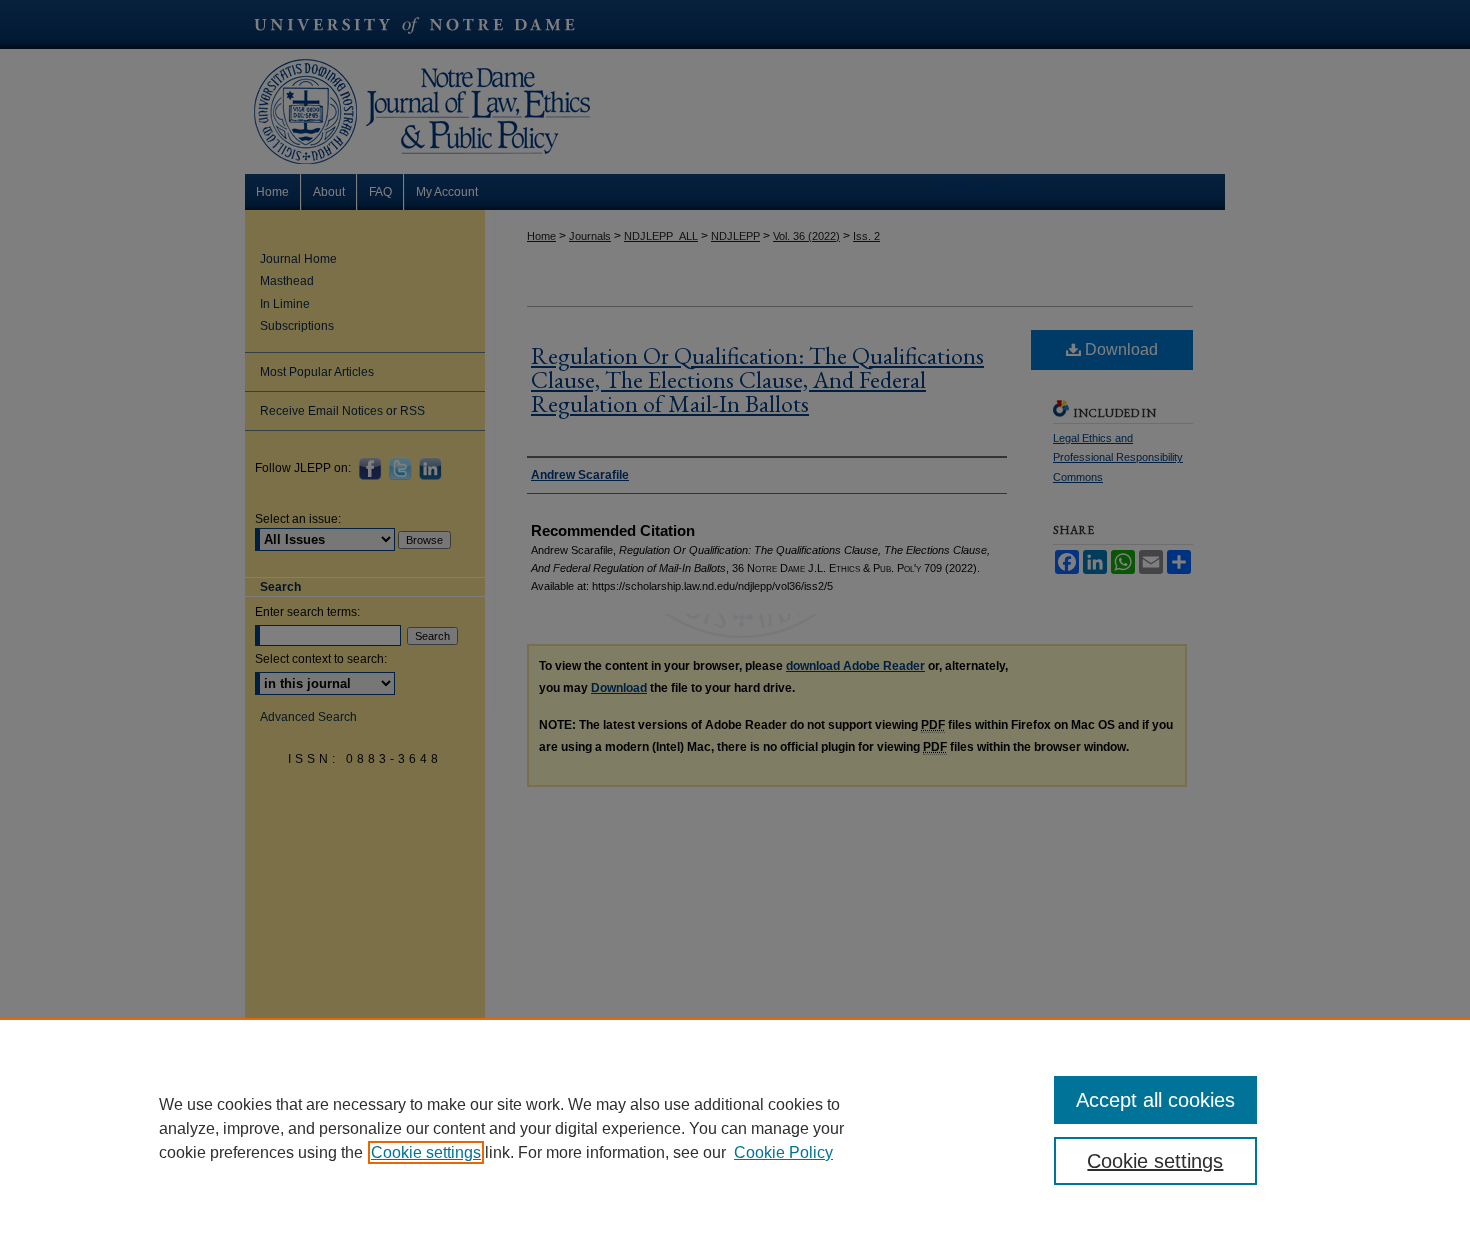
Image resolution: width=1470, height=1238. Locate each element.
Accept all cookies (1155, 1100)
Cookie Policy (783, 1152)
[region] (735, 1128)
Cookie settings (426, 1152)
